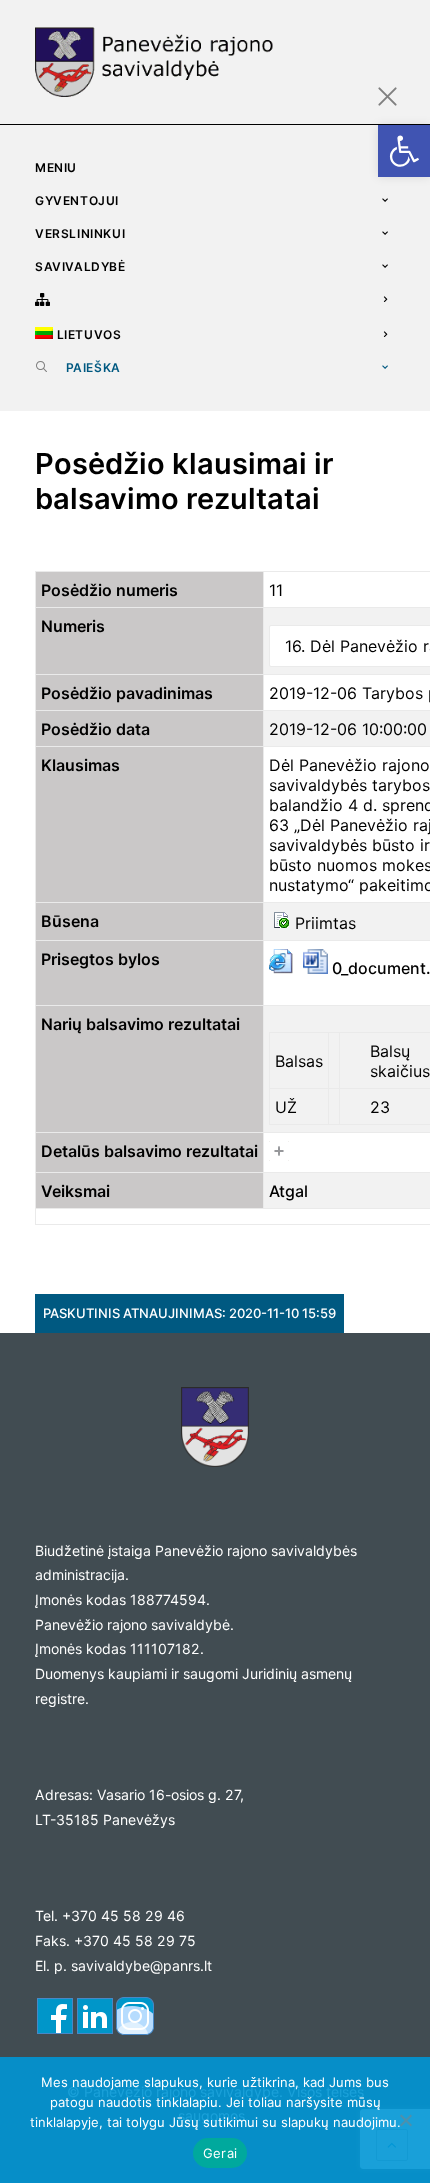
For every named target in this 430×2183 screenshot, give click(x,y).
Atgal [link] (288, 1191)
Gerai (220, 2153)
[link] (404, 151)
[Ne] (405, 2120)
